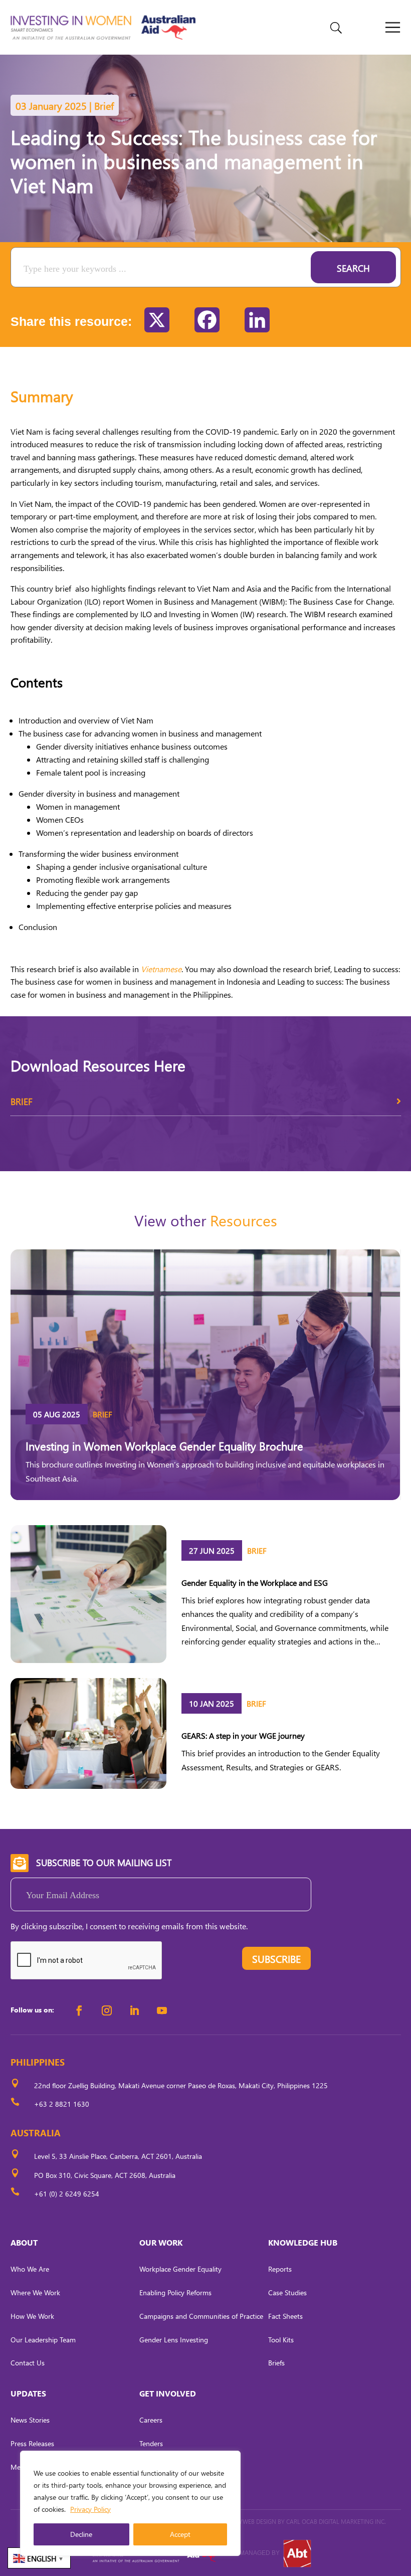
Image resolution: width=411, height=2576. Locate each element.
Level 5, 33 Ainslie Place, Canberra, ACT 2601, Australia (118, 2156)
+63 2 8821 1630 (62, 2104)
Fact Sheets (285, 2316)
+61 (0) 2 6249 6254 (67, 2194)
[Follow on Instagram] (107, 2010)
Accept (180, 2534)
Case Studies (287, 2292)
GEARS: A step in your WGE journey (243, 1735)
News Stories (30, 2420)
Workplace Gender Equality (180, 2269)
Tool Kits (281, 2340)
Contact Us (28, 2363)
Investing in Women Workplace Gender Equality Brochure (164, 1446)
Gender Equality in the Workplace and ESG (255, 1583)
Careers (151, 2420)
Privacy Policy (90, 2509)
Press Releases (32, 2443)
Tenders (151, 2443)
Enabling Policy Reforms (175, 2292)
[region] (130, 2503)
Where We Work (35, 2292)
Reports (280, 2269)
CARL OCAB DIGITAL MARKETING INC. (335, 2522)
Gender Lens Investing (174, 2340)
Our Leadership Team (43, 2340)
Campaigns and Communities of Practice (201, 2316)
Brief (22, 1101)
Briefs (276, 2363)
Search (353, 268)
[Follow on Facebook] (79, 2010)
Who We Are (30, 2269)
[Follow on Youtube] (162, 2010)
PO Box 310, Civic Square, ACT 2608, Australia (105, 2175)
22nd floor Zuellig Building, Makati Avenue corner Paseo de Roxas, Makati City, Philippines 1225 (181, 2085)
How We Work (32, 2316)
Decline (81, 2534)
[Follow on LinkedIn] (134, 2010)
